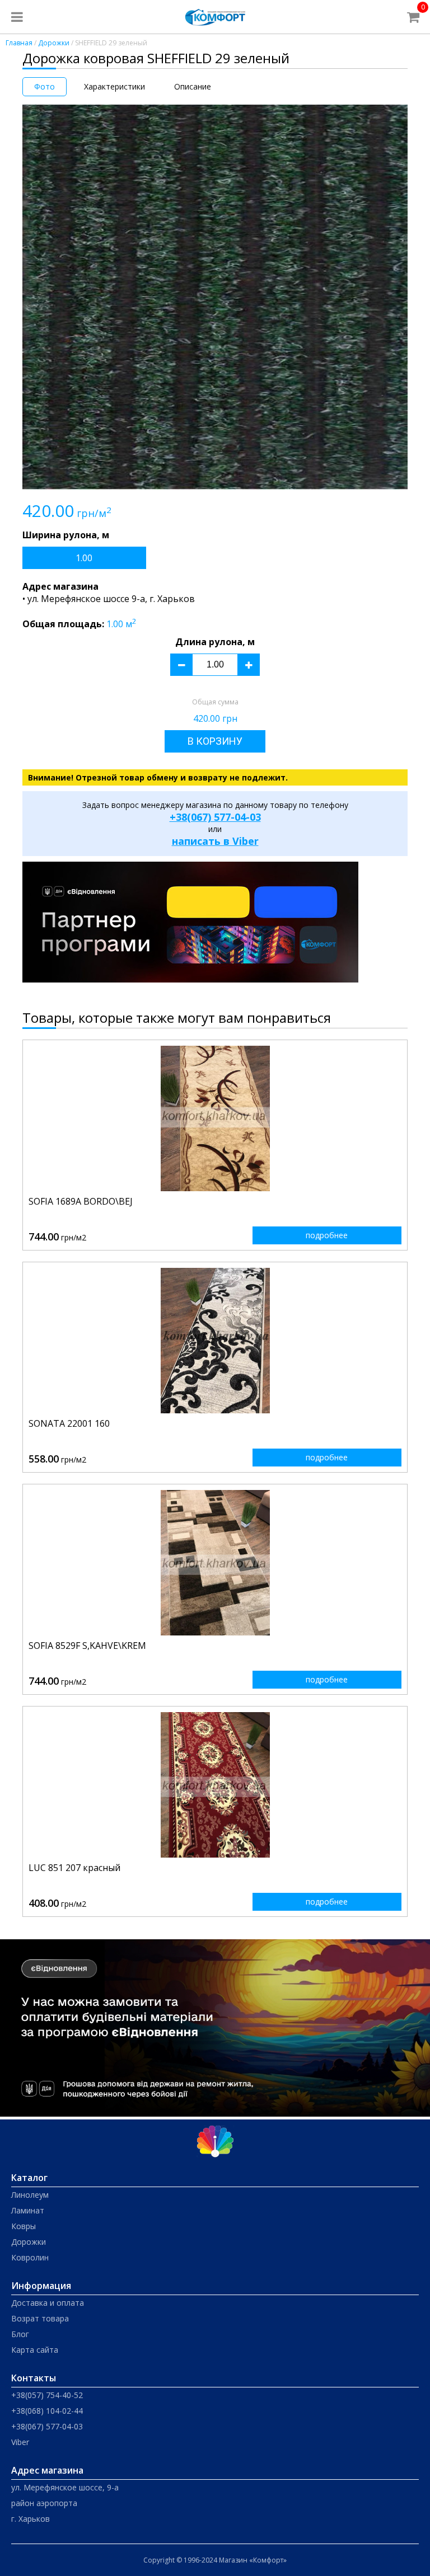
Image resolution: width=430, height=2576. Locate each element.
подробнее (327, 1235)
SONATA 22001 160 (69, 1423)
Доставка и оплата (48, 2303)
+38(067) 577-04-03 (215, 817)
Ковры (24, 2226)
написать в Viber (215, 841)
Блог (20, 2334)
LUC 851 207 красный (74, 1868)
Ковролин (30, 2257)
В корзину (215, 741)
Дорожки (54, 43)
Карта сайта (35, 2350)
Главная (19, 43)
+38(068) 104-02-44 (47, 2411)
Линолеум (30, 2195)
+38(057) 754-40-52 (47, 2395)
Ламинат (28, 2210)
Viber (20, 2442)
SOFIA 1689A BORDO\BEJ (81, 1201)
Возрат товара (40, 2318)
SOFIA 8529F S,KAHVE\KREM (87, 1646)
